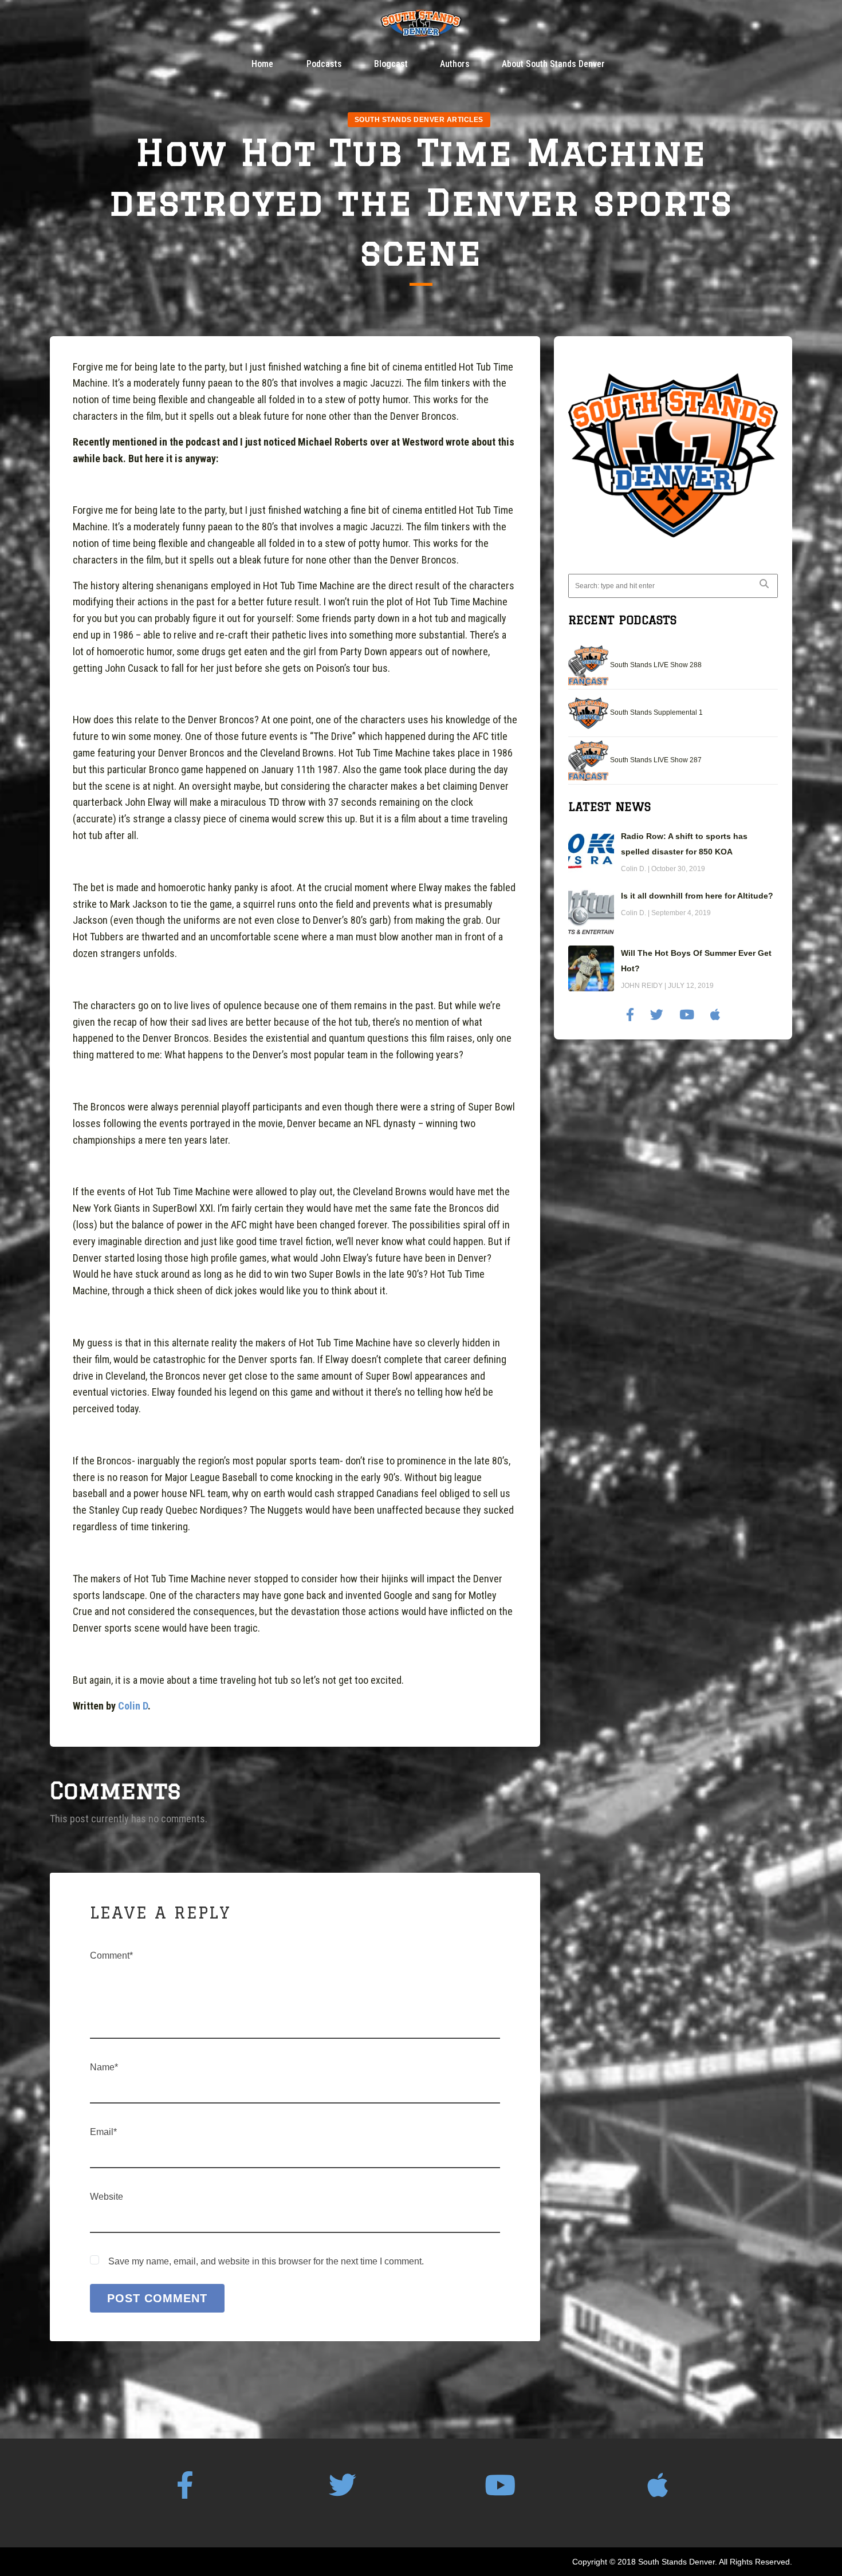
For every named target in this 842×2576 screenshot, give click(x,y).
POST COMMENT (157, 2298)
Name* (104, 2067)
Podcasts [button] (324, 64)
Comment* (111, 1955)
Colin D (133, 1706)
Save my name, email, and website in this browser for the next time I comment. (266, 2261)
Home (262, 64)
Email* (103, 2132)
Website (107, 2197)
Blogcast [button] (391, 64)
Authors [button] (455, 64)
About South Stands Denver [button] (553, 64)
